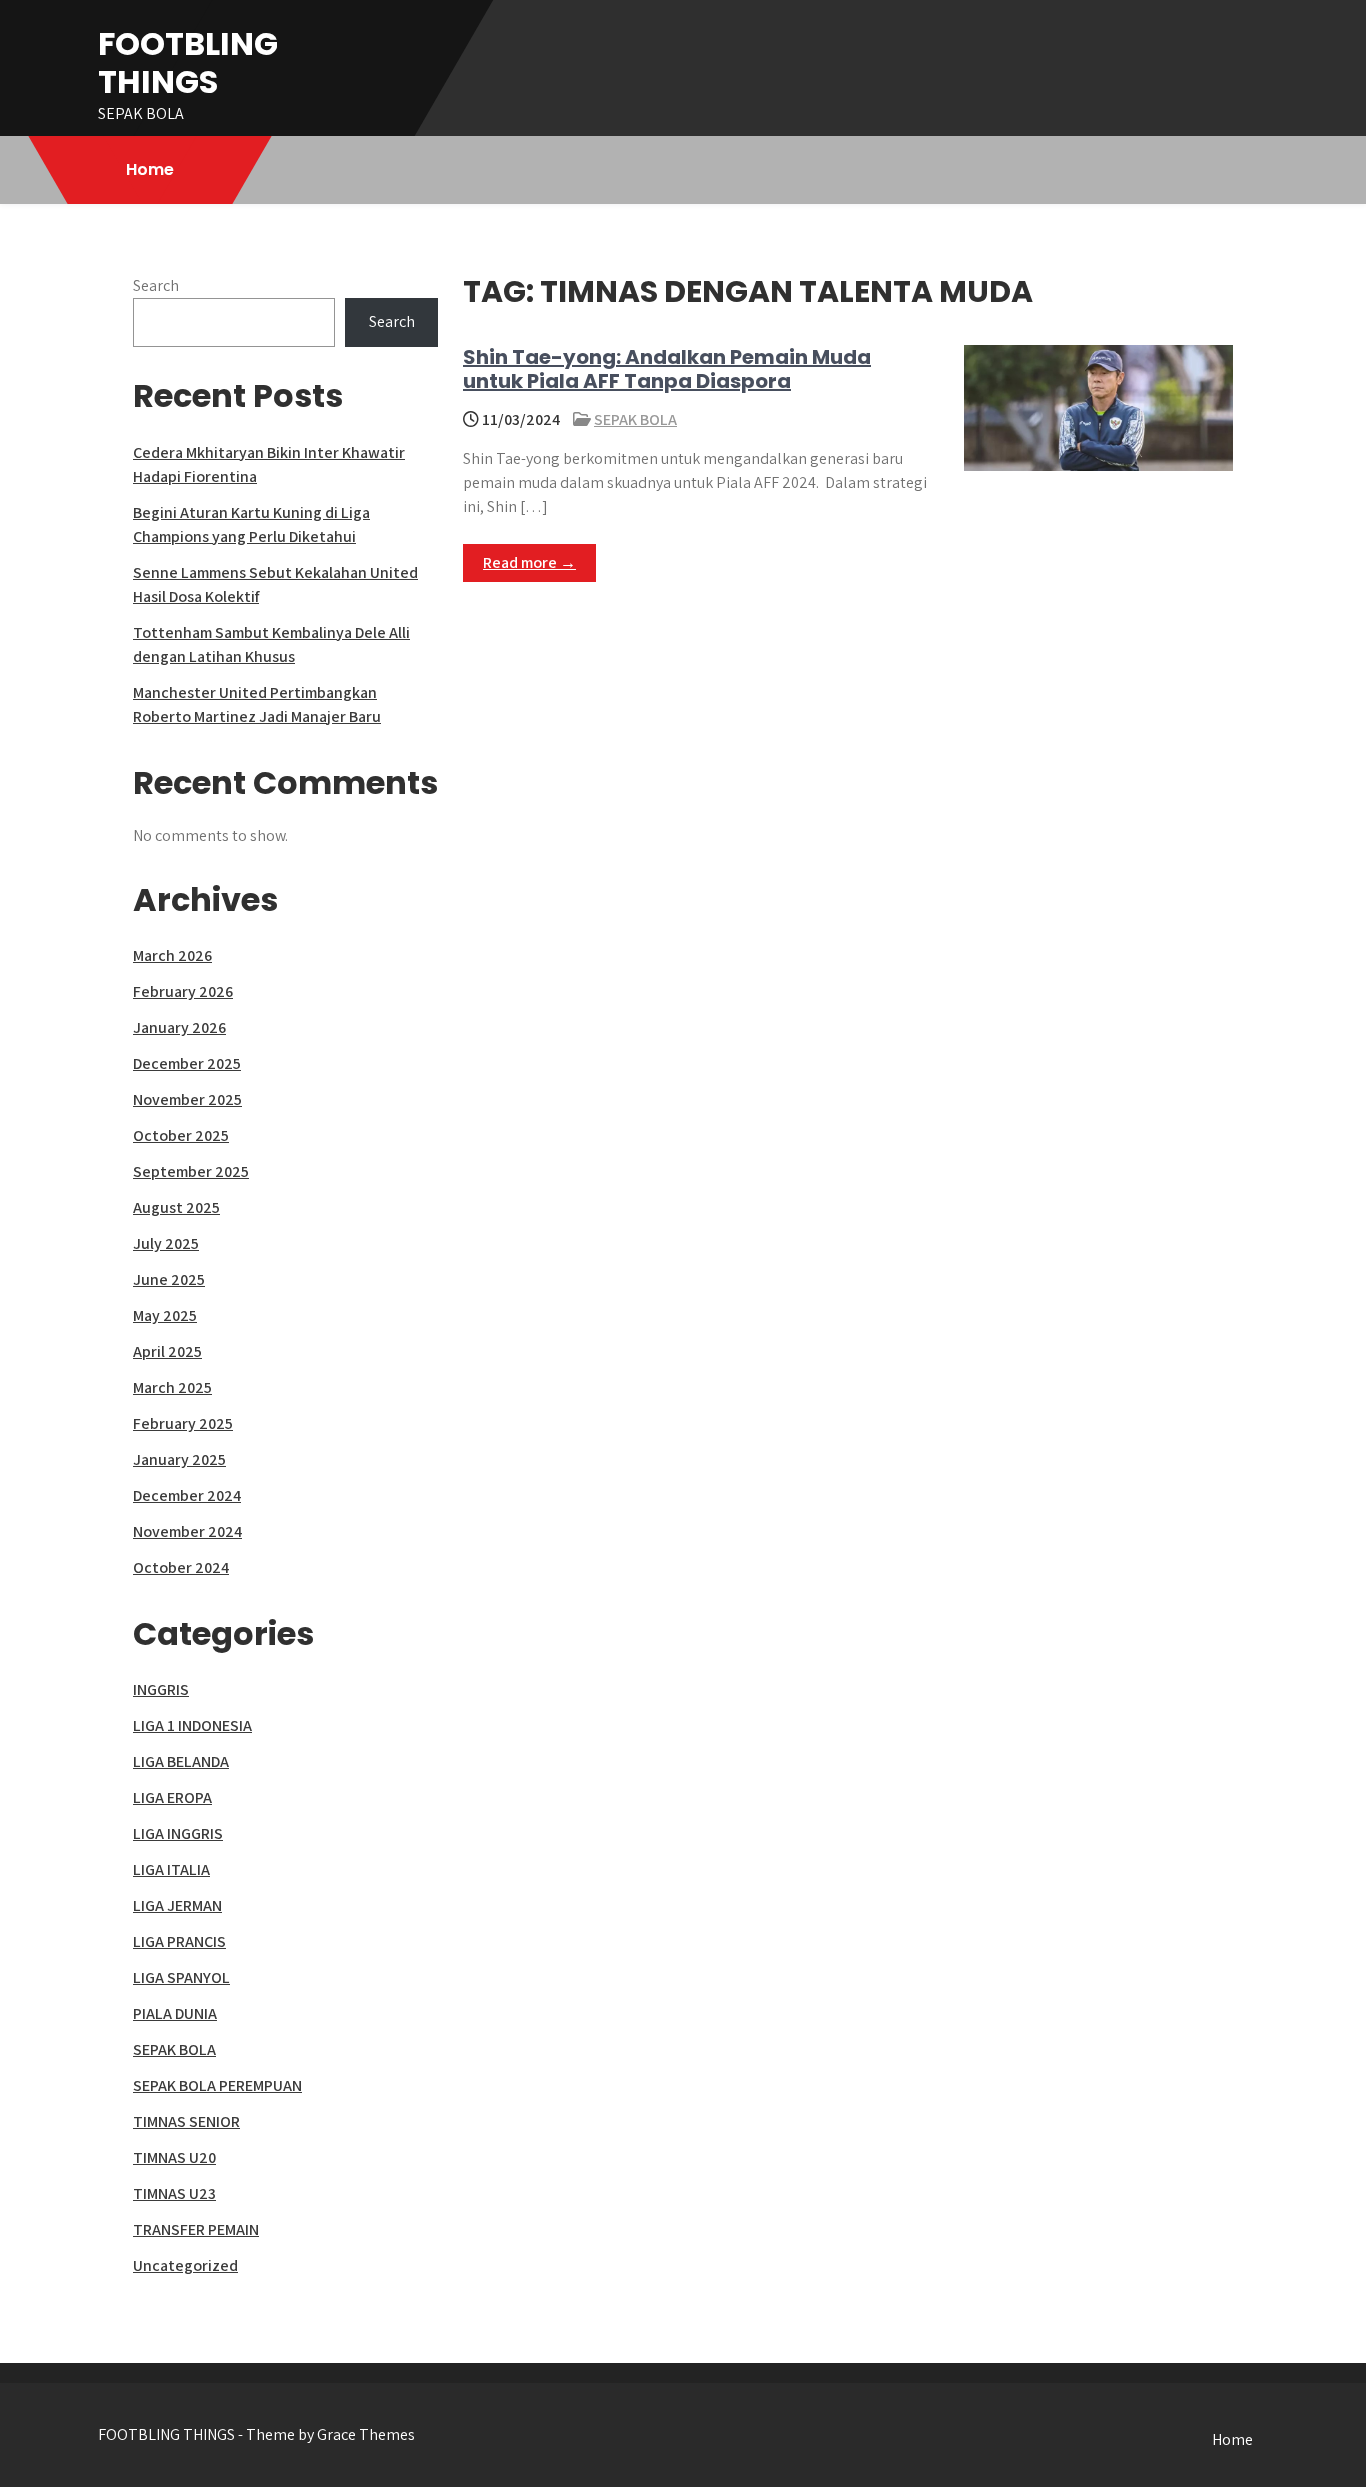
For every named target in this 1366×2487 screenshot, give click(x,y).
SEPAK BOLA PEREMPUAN (217, 2085)
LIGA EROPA (172, 1797)
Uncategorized (185, 2265)
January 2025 (179, 1459)
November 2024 (187, 1531)
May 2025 (165, 1315)
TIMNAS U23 (174, 2193)
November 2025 (187, 1099)
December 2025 (187, 1063)
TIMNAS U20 (174, 2157)
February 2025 (183, 1423)
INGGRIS (161, 1689)
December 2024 (187, 1495)
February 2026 (183, 991)
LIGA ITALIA (171, 1869)
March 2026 (172, 955)
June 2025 (169, 1279)
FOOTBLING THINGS (188, 62)
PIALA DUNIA (175, 2013)
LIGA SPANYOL (181, 1977)
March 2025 (172, 1387)
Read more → (529, 562)
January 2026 (179, 1027)
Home (150, 169)
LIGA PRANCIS (179, 1941)
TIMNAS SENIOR (186, 2121)
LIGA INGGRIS (178, 1833)
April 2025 (167, 1351)
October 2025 (181, 1135)
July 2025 (166, 1243)
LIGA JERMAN (177, 1905)
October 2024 (181, 1567)
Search (156, 285)
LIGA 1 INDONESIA (192, 1725)
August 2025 (176, 1207)
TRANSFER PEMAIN (196, 2229)
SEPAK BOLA (635, 419)
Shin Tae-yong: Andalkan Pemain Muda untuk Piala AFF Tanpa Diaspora (667, 369)
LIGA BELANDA (181, 1761)
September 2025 (191, 1171)
